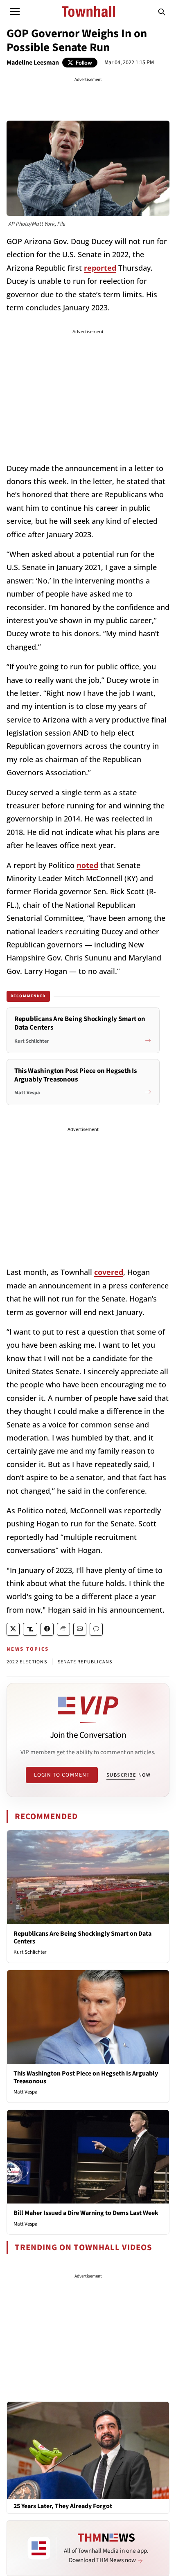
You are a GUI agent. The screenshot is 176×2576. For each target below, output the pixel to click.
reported (100, 268)
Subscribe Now (129, 1775)
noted (87, 865)
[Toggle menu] (15, 11)
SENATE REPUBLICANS (85, 1662)
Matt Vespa (26, 2092)
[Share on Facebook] (47, 1629)
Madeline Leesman (33, 63)
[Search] (162, 11)
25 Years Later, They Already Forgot (63, 2506)
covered (109, 1272)
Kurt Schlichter (30, 1952)
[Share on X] (13, 1629)
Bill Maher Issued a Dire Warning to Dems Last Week (86, 2213)
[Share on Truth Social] (30, 1629)
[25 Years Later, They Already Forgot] (88, 2450)
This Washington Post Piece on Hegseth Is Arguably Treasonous (86, 2077)
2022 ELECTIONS (27, 1662)
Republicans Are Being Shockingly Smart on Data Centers (82, 1938)
